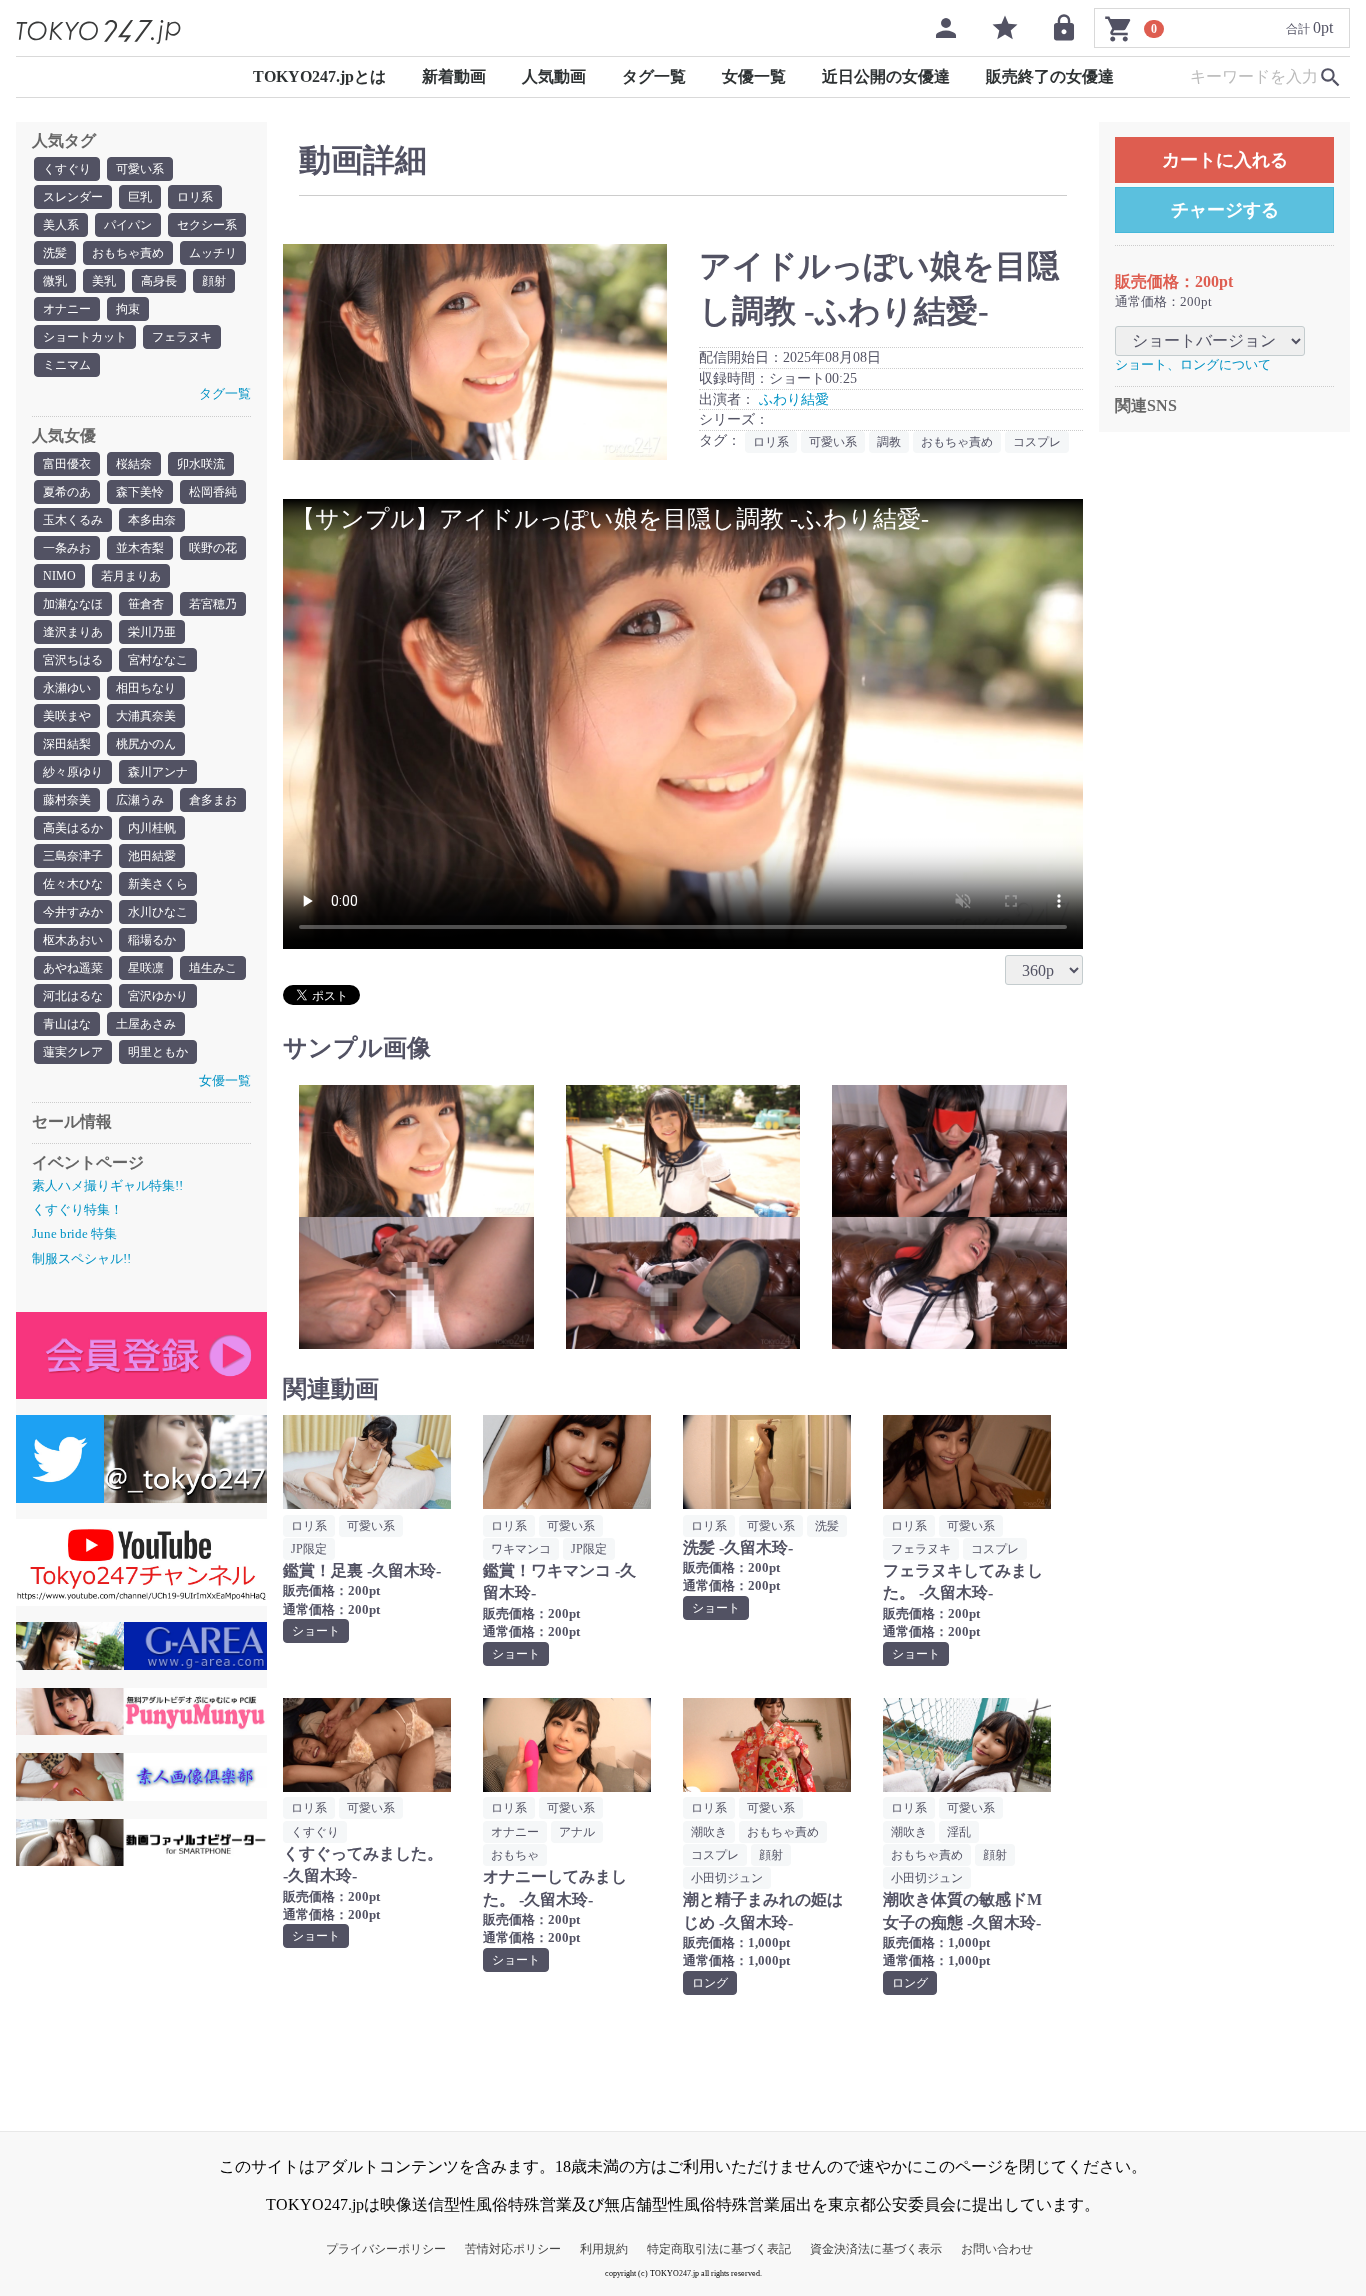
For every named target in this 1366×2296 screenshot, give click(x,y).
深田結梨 (67, 744)
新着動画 (454, 76)
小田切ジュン (727, 1878)
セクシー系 (207, 225)
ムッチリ (213, 253)
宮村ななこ (158, 660)
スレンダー (73, 197)
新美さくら (158, 884)
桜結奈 (134, 464)
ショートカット (85, 337)
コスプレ (1037, 442)
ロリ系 (195, 197)
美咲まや (67, 716)
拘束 (128, 309)
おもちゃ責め (128, 253)
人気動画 (554, 76)
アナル (577, 1832)
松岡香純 (213, 492)
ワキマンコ (521, 1549)
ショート (316, 1631)
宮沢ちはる (73, 660)
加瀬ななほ (73, 604)
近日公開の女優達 (886, 76)
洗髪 (55, 253)
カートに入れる (1225, 160)
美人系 (61, 225)
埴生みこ (213, 968)
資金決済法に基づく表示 (876, 2249)
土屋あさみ (146, 1024)
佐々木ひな (73, 884)
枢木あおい (73, 940)
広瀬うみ (140, 800)
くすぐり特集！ (77, 1209)
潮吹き (709, 1832)
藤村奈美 (67, 800)
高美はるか (73, 828)
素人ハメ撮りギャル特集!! (107, 1185)
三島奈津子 (73, 856)
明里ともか (158, 1052)
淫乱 (959, 1832)
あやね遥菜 (73, 968)
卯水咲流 (201, 464)
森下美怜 (140, 492)
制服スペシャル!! (81, 1258)
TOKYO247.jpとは (319, 76)
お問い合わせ (997, 2249)
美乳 (104, 281)
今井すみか (73, 912)
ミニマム (67, 365)
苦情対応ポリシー (513, 2249)
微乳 (55, 281)
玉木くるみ (73, 520)
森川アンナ (158, 772)
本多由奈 (152, 520)
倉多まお (213, 800)
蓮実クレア (73, 1052)
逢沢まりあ (73, 632)
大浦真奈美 (146, 716)
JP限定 (309, 1549)
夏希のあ (67, 492)
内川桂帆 (152, 828)
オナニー (67, 309)
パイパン (128, 225)
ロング (710, 1983)
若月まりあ (131, 576)
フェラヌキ (182, 337)
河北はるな (73, 996)
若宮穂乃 (213, 604)
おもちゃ (515, 1855)
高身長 (159, 281)
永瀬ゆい (67, 688)
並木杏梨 (140, 548)
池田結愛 (152, 856)
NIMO (59, 576)
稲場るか (152, 940)
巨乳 (140, 197)
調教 (889, 442)
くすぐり (67, 169)
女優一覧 (754, 76)
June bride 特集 (74, 1233)
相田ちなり (146, 688)
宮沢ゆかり (158, 996)
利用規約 (604, 2249)
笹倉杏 (146, 604)
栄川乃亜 (152, 632)
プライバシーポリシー (386, 2249)
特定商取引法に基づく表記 (719, 2249)
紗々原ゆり (73, 772)
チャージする (1225, 210)
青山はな (67, 1024)
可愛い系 (140, 169)
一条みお (67, 548)
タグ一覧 (654, 76)
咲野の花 (213, 548)
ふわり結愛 (794, 399)
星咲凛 (146, 968)
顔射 (214, 281)
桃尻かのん (146, 744)
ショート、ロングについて (1193, 364)
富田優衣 (67, 464)
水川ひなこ (158, 912)
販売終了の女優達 (1050, 76)
